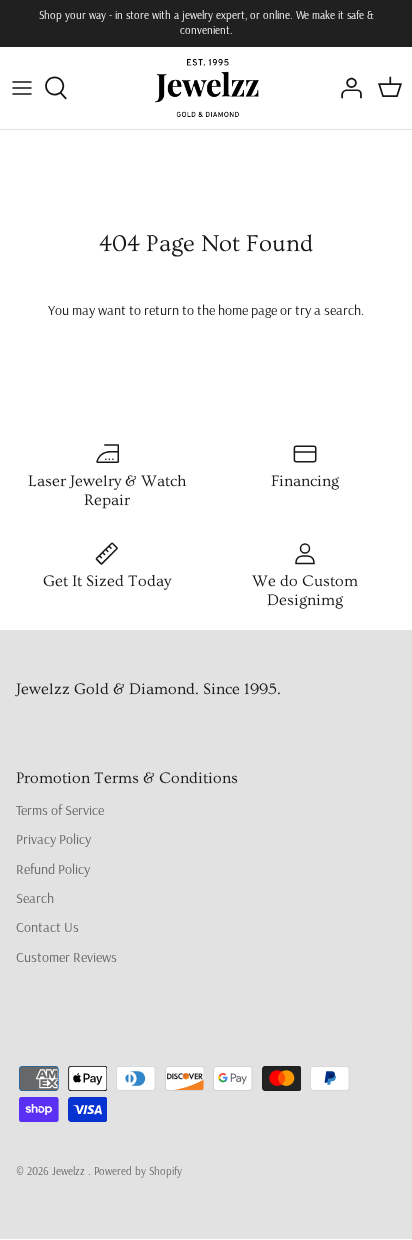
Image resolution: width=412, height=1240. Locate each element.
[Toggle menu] (22, 88)
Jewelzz (70, 1171)
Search (35, 898)
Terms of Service (60, 810)
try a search (328, 310)
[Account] (346, 88)
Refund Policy (53, 869)
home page (247, 310)
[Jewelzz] (206, 88)
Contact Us (47, 927)
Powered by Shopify (138, 1171)
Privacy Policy (53, 839)
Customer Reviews (66, 957)
